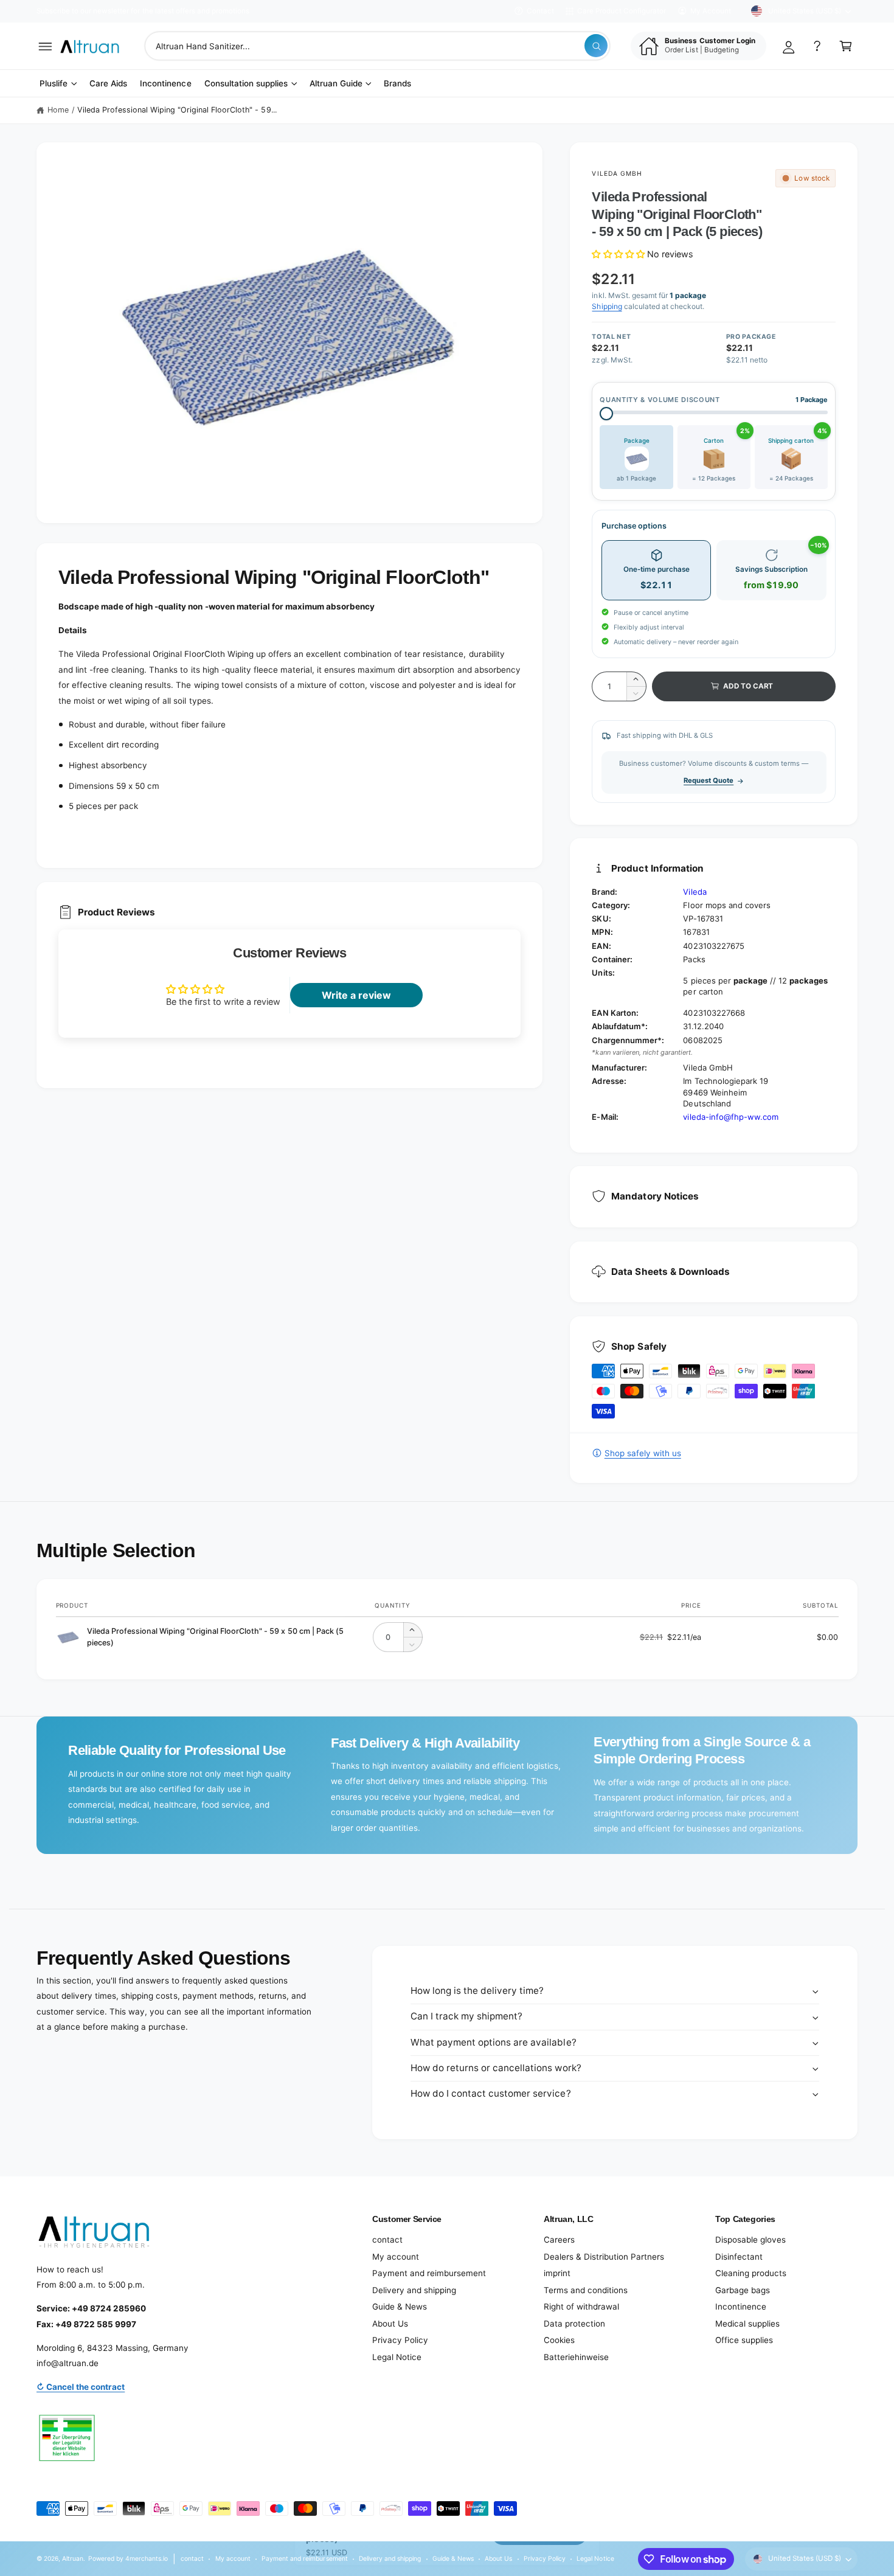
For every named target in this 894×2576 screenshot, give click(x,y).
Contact (540, 11)
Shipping (607, 306)
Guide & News (400, 2307)
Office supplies (744, 2340)
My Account (711, 11)
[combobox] (377, 46)
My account (396, 2257)
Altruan (73, 2558)
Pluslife (54, 83)
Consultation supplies (246, 83)
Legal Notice (397, 2357)
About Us (390, 2324)
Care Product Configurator (622, 11)
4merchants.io (147, 2558)
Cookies (559, 2340)
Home (58, 110)
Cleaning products (751, 2273)
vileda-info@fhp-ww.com (730, 1117)
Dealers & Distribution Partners (604, 2257)
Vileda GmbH (617, 173)
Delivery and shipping (414, 2290)
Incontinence (741, 2307)
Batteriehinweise (576, 2357)
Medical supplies (747, 2324)
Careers (559, 2240)
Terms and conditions (586, 2290)
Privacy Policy (400, 2340)
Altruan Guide (336, 83)
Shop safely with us (643, 1453)
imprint (557, 2273)
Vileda (695, 892)
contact (387, 2240)
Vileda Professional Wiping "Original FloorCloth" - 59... (177, 110)
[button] (45, 46)
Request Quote (709, 780)
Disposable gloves (750, 2240)
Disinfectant (739, 2257)
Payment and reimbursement (429, 2273)
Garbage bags (743, 2290)
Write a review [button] (356, 995)
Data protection (574, 2324)
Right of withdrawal (581, 2307)
